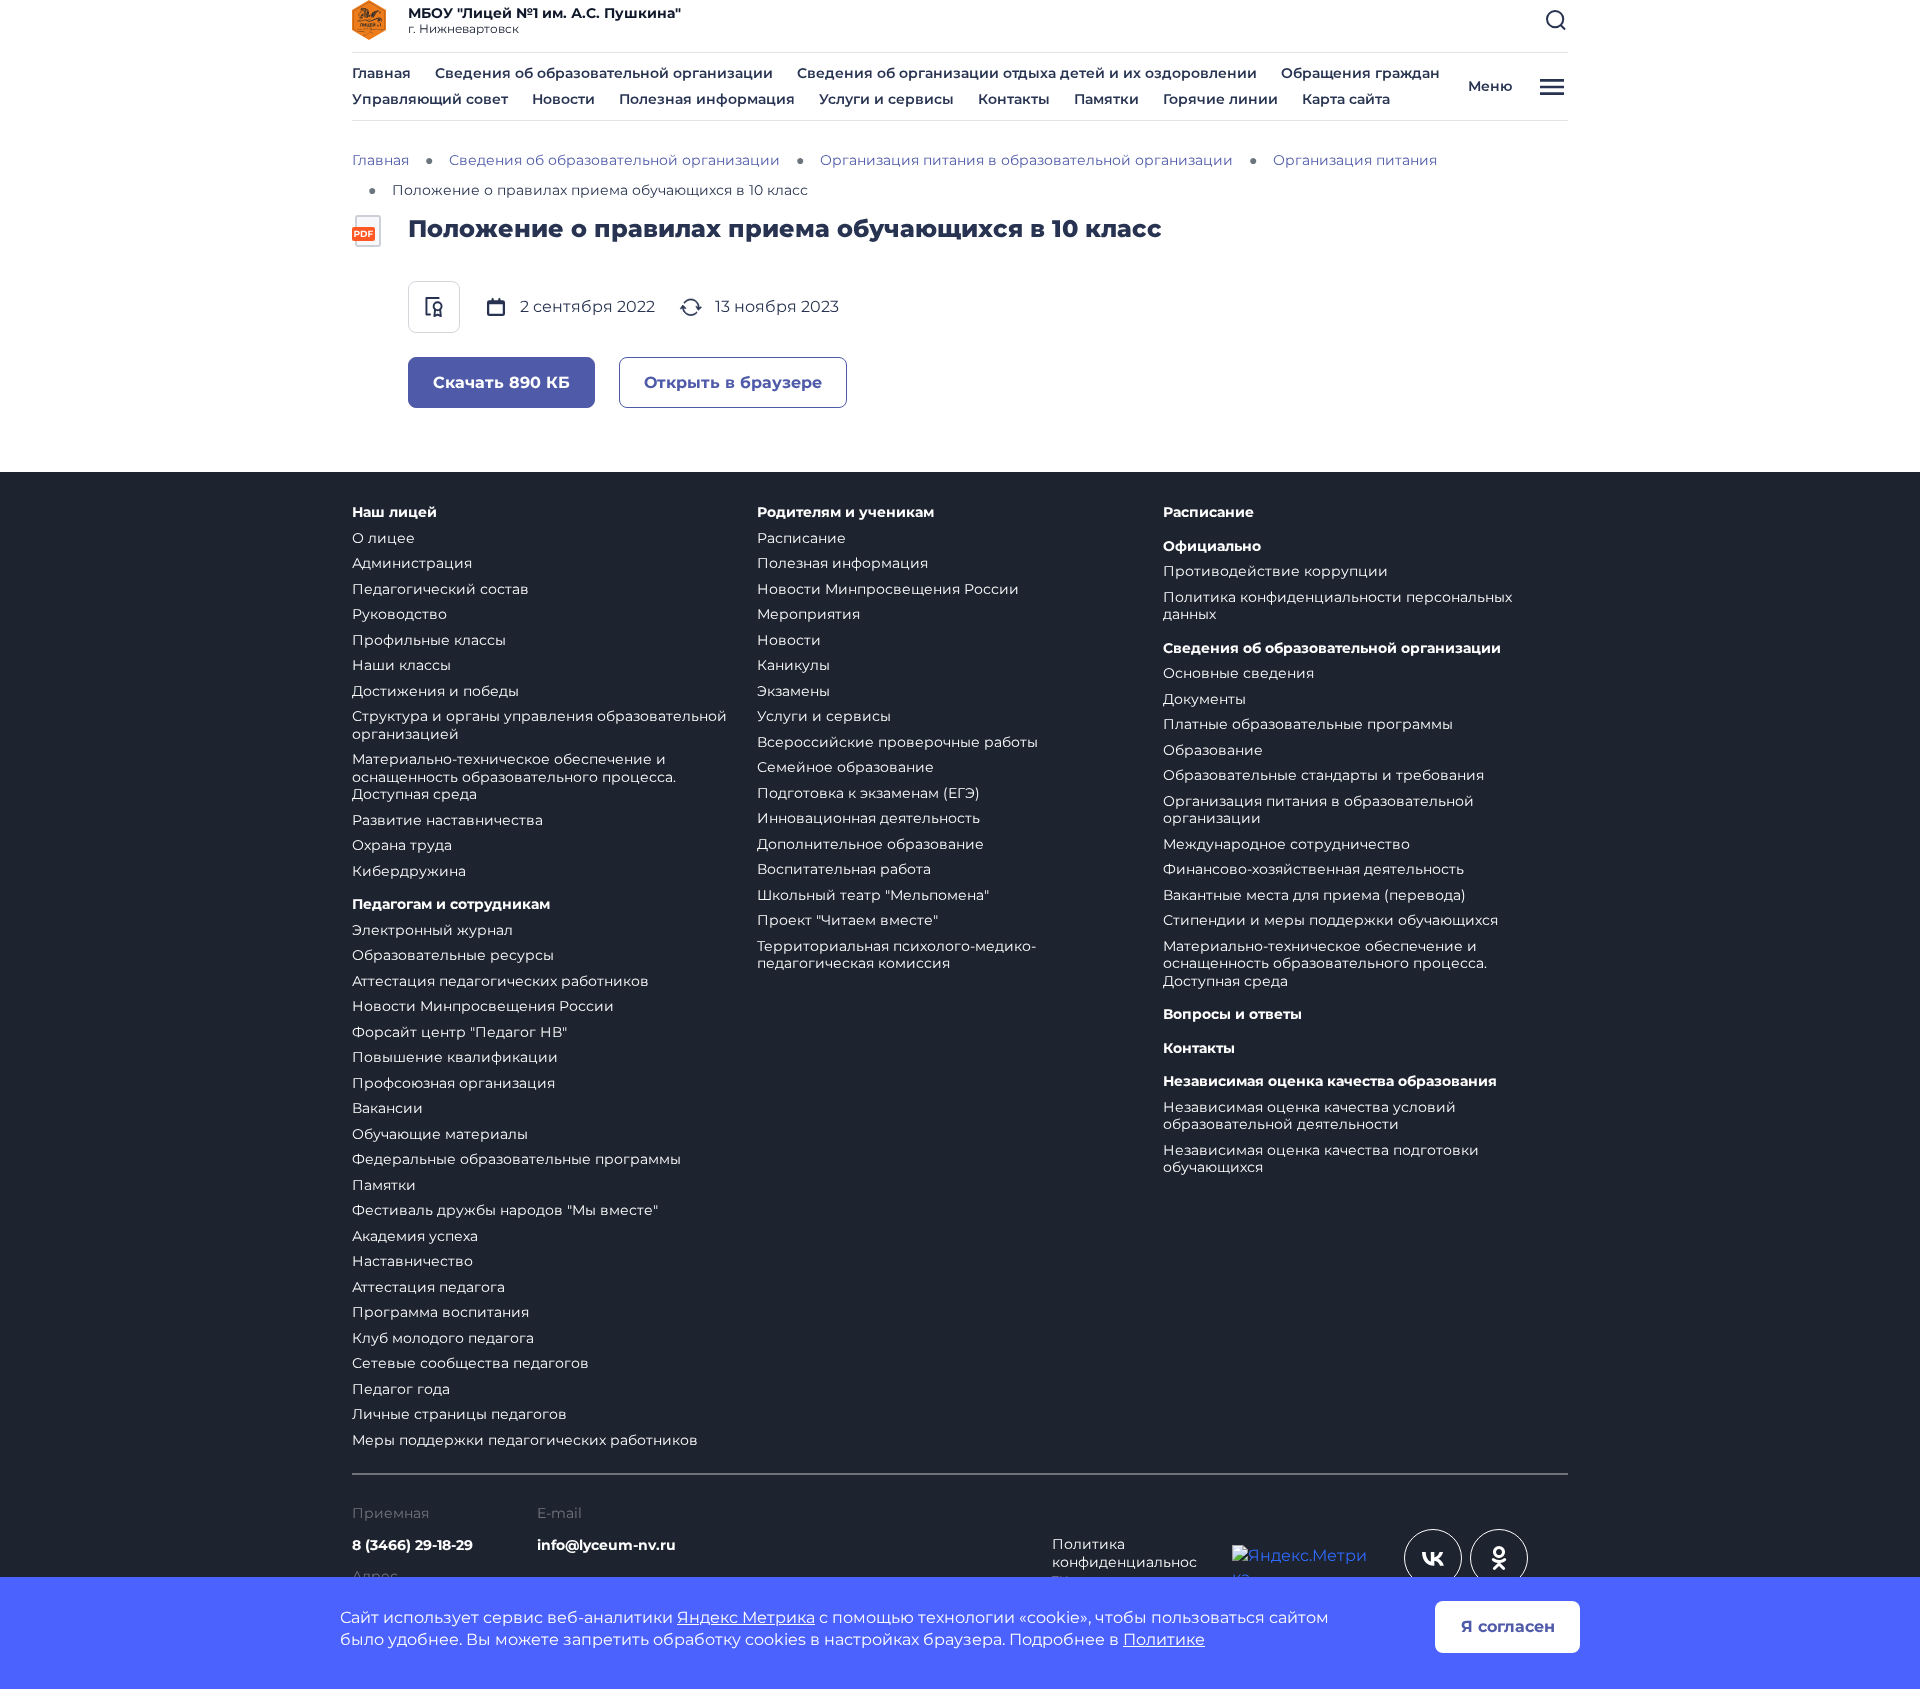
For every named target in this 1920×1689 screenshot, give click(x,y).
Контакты (1014, 99)
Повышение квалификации (455, 1057)
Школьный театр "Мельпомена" (873, 895)
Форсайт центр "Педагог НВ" (459, 1032)
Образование (1213, 750)
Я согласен (1508, 1626)
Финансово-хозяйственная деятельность (1313, 869)
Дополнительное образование (870, 844)
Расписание (801, 538)
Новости (563, 99)
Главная (381, 73)
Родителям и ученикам (845, 512)
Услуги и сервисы (886, 99)
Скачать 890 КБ (501, 382)
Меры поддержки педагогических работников (525, 1440)
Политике (1164, 1639)
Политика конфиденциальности (1124, 1562)
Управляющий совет (430, 99)
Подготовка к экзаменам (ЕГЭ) (868, 793)
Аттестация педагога (428, 1287)
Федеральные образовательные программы (516, 1159)
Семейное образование (845, 767)
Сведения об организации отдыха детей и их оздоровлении (1027, 73)
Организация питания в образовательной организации (1318, 810)
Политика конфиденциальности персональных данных (1337, 606)
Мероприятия (808, 614)
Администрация (412, 563)
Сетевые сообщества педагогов (470, 1363)
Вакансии (387, 1108)
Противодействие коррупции (1275, 571)
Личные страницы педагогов (459, 1414)
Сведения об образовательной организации (604, 73)
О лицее (383, 538)
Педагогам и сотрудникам (451, 904)
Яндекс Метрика (746, 1617)
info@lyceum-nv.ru (606, 1545)
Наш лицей (394, 512)
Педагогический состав (440, 589)
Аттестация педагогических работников (500, 981)
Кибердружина (409, 871)
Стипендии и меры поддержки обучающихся (1330, 920)
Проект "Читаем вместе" (847, 920)
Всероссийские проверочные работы (897, 742)
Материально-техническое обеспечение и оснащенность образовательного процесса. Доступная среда (514, 776)
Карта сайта (1346, 99)
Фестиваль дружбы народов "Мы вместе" (505, 1210)
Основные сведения (1238, 673)
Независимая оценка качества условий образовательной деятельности (1309, 1116)
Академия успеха (415, 1236)
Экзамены (793, 691)
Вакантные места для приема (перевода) (1314, 895)
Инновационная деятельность (868, 818)
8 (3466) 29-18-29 (412, 1545)
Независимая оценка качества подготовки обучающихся (1321, 1159)
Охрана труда (402, 845)
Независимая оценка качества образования (1330, 1081)
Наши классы (401, 665)
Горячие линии (1220, 99)
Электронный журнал (432, 930)
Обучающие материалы (440, 1134)
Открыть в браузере (733, 382)
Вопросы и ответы (1232, 1014)
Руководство (399, 614)
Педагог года (401, 1389)
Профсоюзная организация (453, 1083)
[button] (1556, 20)
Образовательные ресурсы (453, 955)
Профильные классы (429, 640)
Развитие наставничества (447, 820)
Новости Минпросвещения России (483, 1006)
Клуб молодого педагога (443, 1338)
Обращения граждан (1360, 73)
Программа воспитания (440, 1312)
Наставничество (412, 1261)
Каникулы (793, 665)
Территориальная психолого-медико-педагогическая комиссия (896, 955)
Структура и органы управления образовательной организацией (539, 725)
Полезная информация (707, 99)
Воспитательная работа (844, 869)
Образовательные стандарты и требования (1323, 775)
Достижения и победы (435, 691)
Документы (1204, 699)
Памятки (1106, 99)
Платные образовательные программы (1308, 724)
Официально (1212, 546)
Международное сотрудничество (1286, 844)
